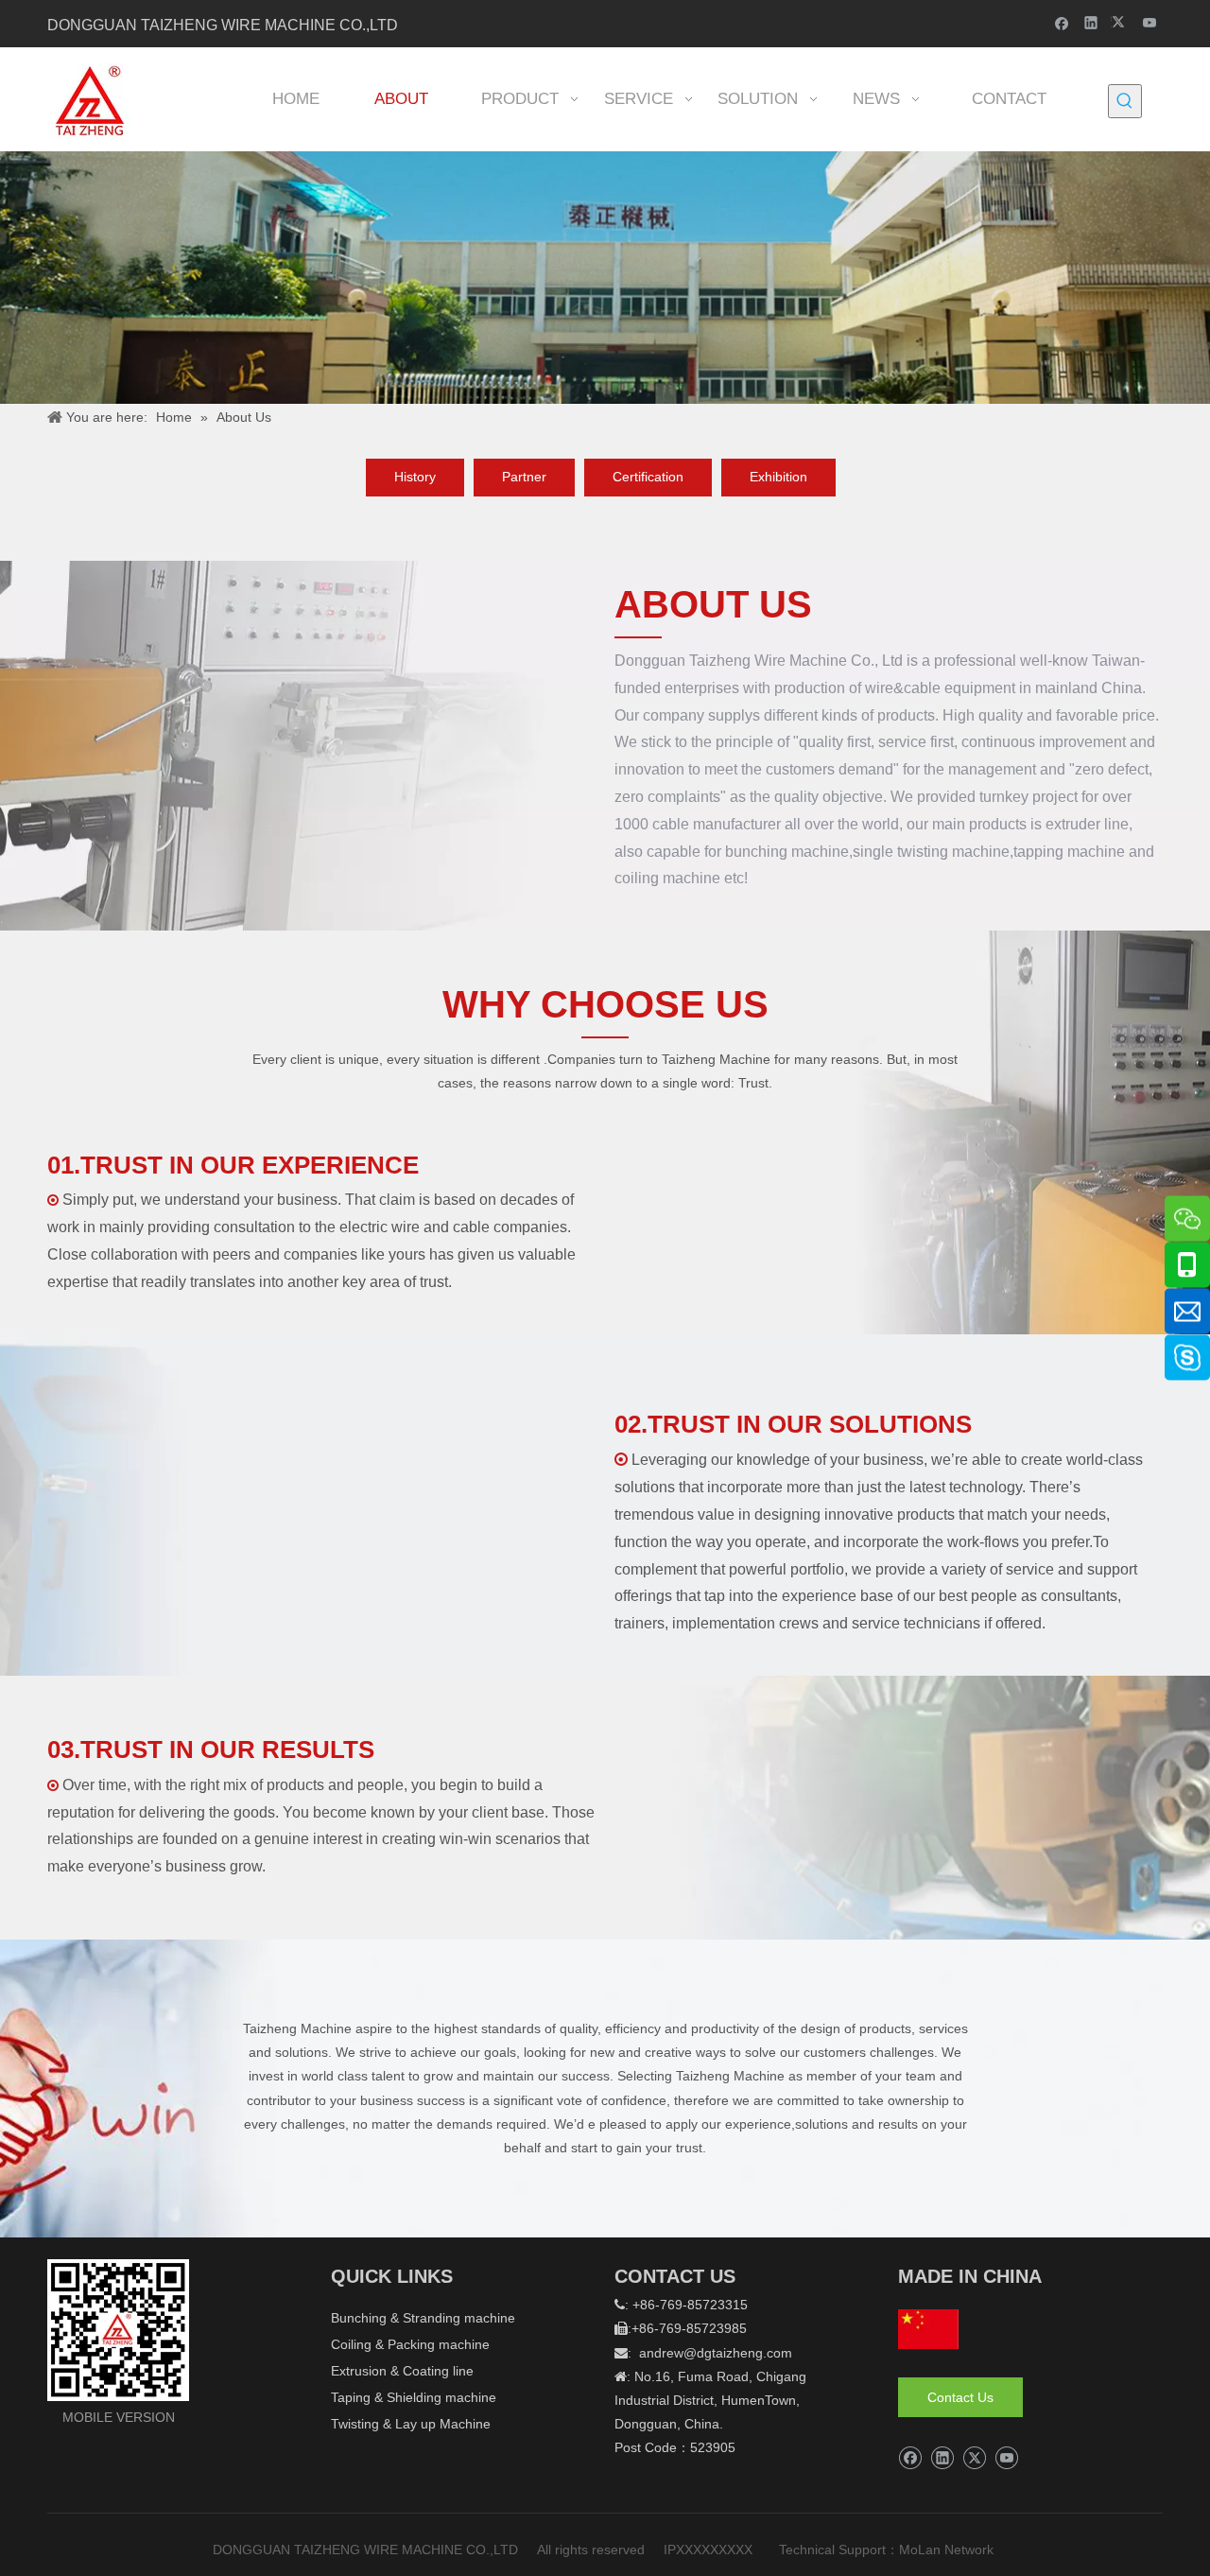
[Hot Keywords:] (1125, 101)
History (415, 477)
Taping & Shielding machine (414, 2397)
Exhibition (778, 477)
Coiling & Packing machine (410, 2344)
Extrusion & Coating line (402, 2371)
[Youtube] (1150, 22)
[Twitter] (1121, 22)
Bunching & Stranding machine (423, 2318)
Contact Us (960, 2397)
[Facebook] (1062, 22)
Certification (648, 477)
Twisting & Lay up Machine (411, 2424)
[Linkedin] (1091, 22)
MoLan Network (948, 2550)
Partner (524, 477)
